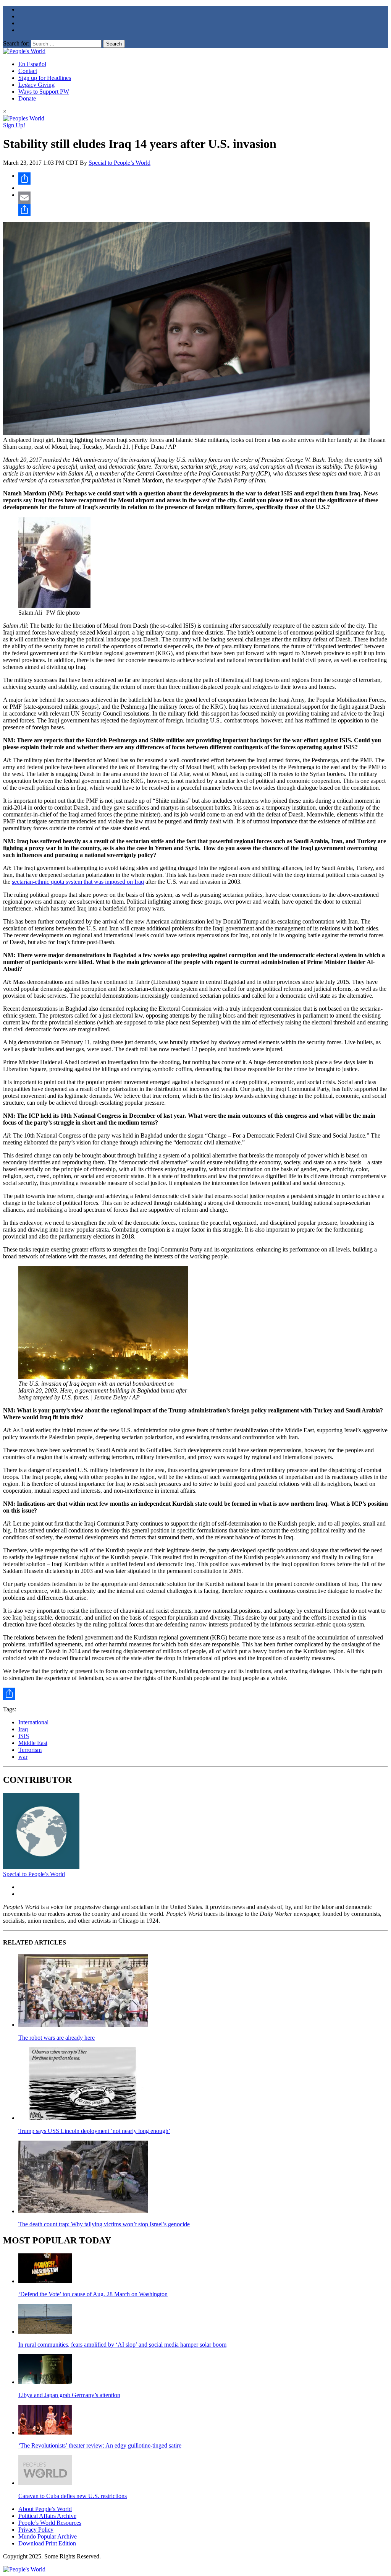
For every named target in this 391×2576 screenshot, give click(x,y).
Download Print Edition (47, 2543)
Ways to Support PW (44, 92)
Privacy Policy (36, 2530)
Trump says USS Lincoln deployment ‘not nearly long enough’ (94, 2131)
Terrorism (30, 1750)
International (33, 1722)
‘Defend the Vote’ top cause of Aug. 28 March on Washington (93, 2294)
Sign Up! (14, 125)
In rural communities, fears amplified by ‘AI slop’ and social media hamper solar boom (122, 2345)
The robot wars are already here (57, 2038)
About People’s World (45, 2509)
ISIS (24, 1736)
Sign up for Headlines (45, 78)
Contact (28, 71)
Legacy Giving (36, 85)
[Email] (203, 198)
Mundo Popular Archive (48, 2536)
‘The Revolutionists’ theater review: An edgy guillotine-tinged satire (100, 2445)
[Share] (203, 179)
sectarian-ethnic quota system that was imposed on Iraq (78, 882)
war (23, 1757)
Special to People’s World (120, 163)
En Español (32, 64)
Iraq (23, 1729)
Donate (27, 98)
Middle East (33, 1743)
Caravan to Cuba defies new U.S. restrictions (73, 2496)
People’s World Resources (50, 2523)
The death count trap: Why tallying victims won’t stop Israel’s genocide (104, 2224)
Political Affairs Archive (47, 2516)
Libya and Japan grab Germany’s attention (69, 2395)
